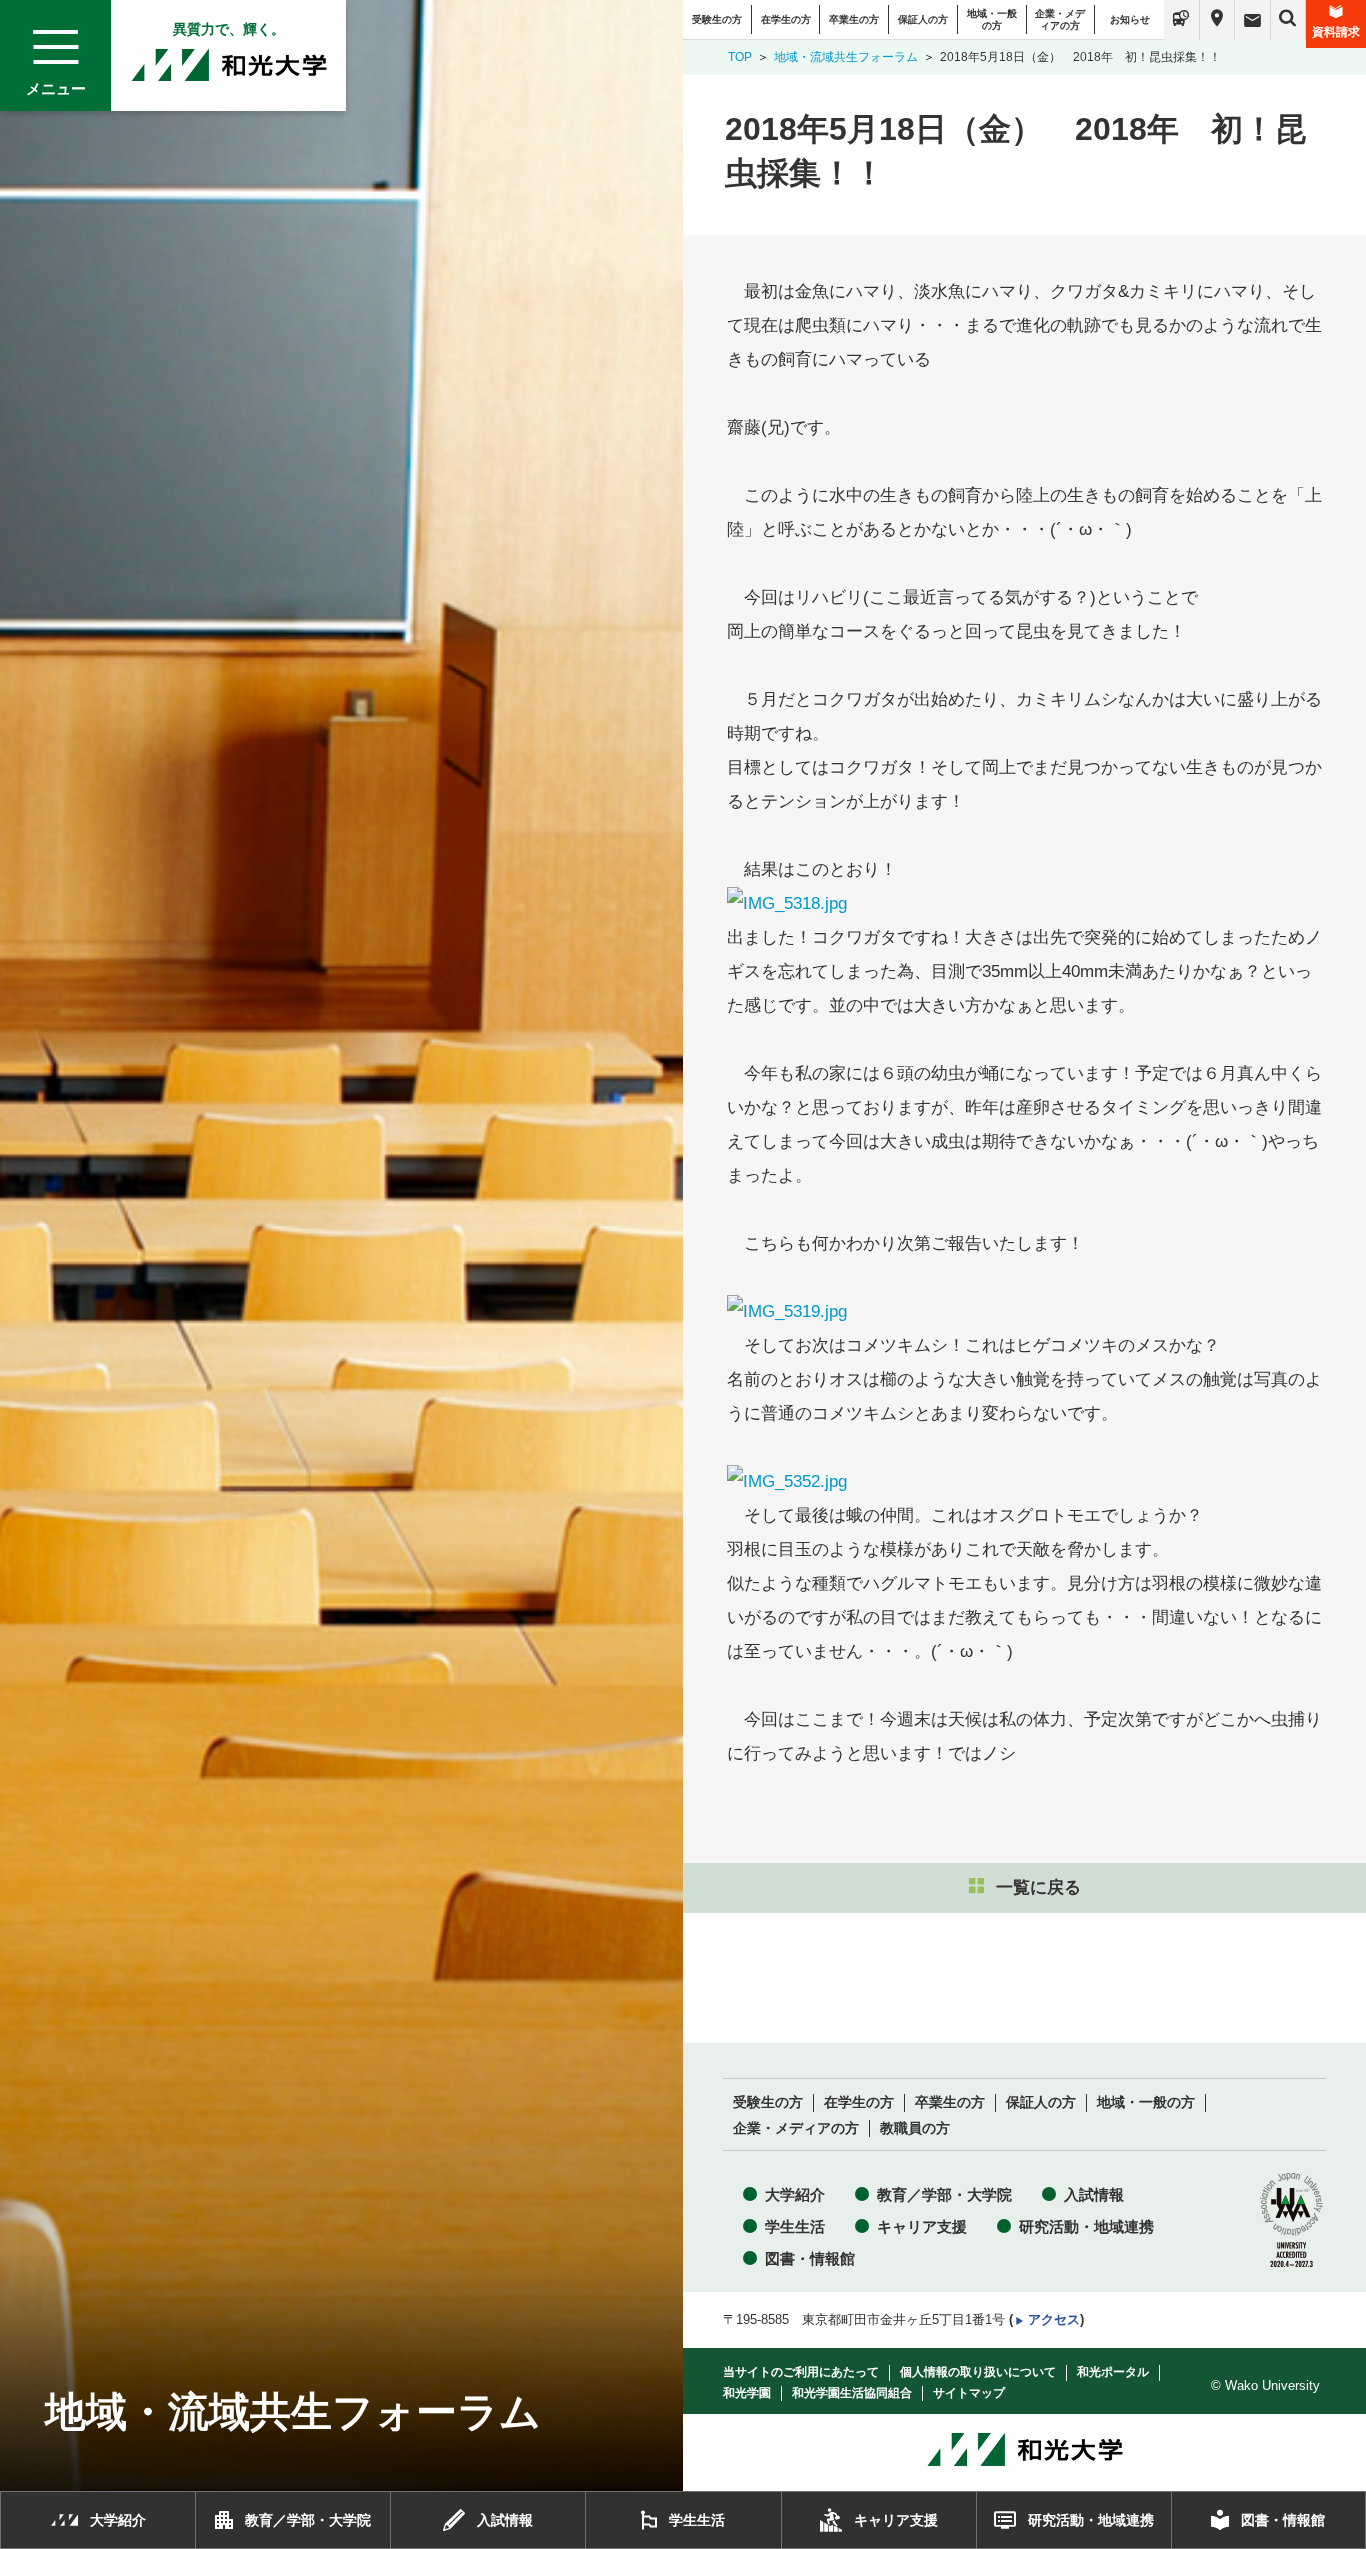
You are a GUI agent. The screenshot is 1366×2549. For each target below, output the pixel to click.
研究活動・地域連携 (1086, 2226)
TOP (740, 57)
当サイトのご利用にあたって (801, 2372)
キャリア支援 (922, 2226)
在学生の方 (786, 19)
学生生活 (795, 2226)
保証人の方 (923, 19)
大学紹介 (795, 2194)
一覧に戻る (1038, 1887)
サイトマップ (969, 2393)
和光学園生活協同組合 (852, 2393)
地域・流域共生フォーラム (846, 57)
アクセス (1054, 2319)
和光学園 (747, 2393)
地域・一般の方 (992, 19)
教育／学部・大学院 (944, 2194)
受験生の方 (717, 19)
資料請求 (1336, 32)
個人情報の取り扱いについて (978, 2372)
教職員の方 (915, 2128)
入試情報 (1094, 2194)
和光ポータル (1113, 2372)
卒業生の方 (854, 19)
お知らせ (1130, 19)
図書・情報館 (810, 2258)
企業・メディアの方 (1060, 19)
